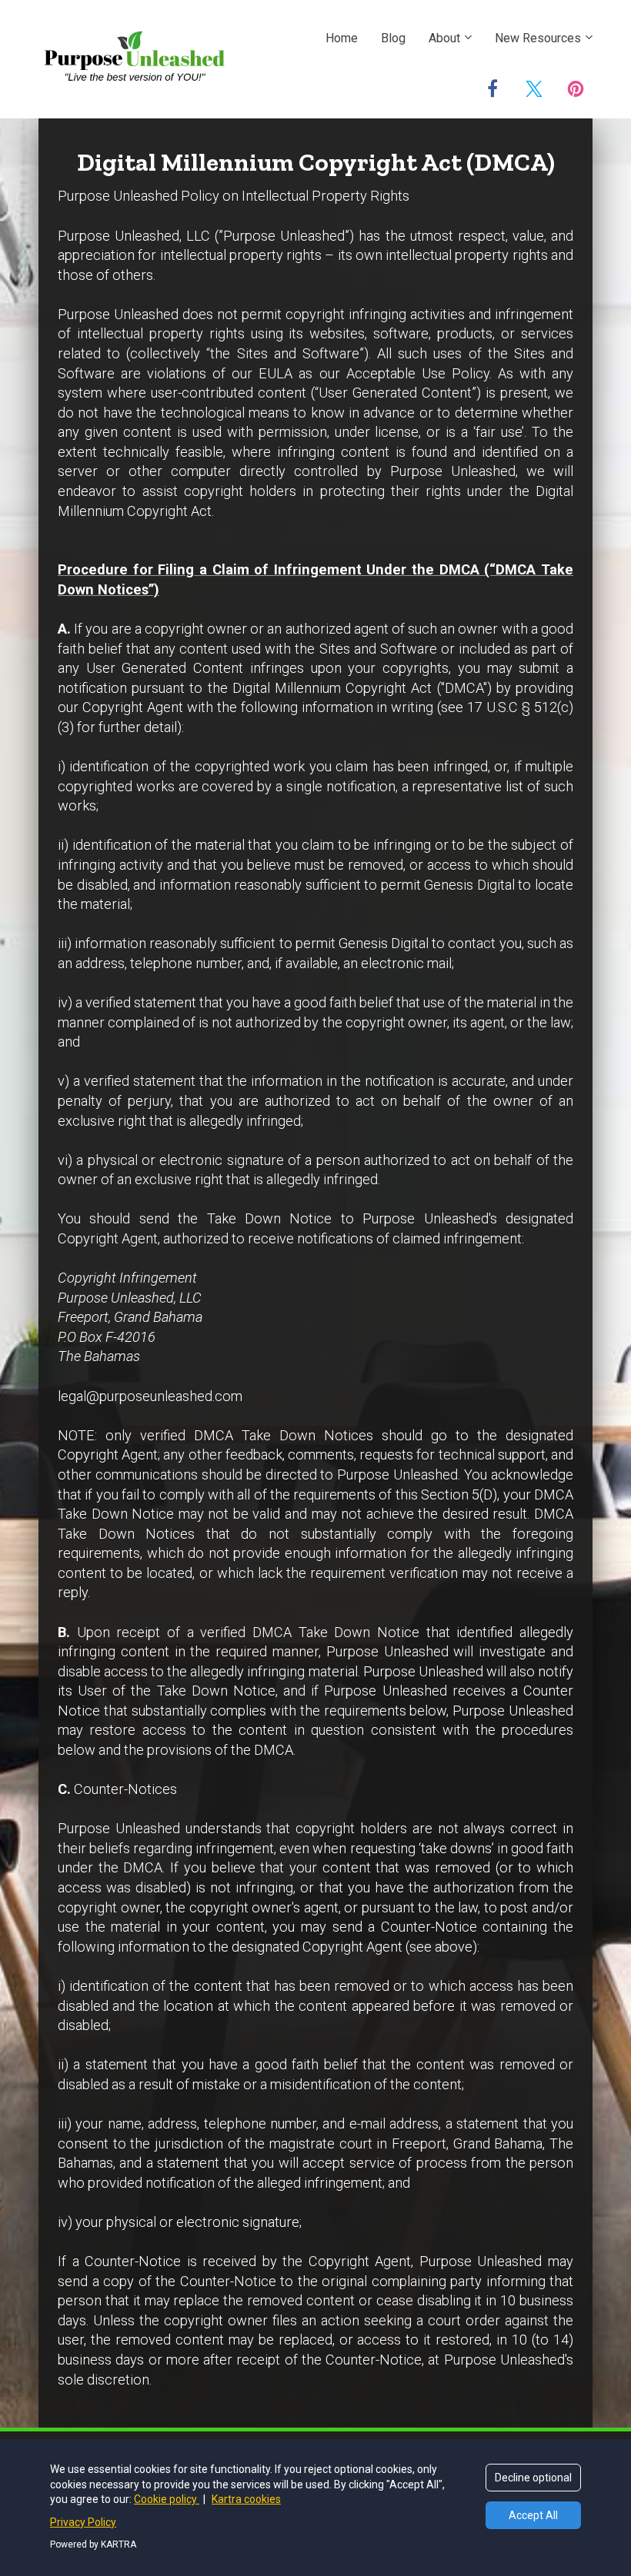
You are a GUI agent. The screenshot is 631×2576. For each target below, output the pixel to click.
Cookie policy (167, 2499)
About (444, 38)
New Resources (538, 38)
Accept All (533, 2515)
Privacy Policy (83, 2522)
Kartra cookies (246, 2499)
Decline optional (533, 2478)
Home (342, 38)
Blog (393, 38)
